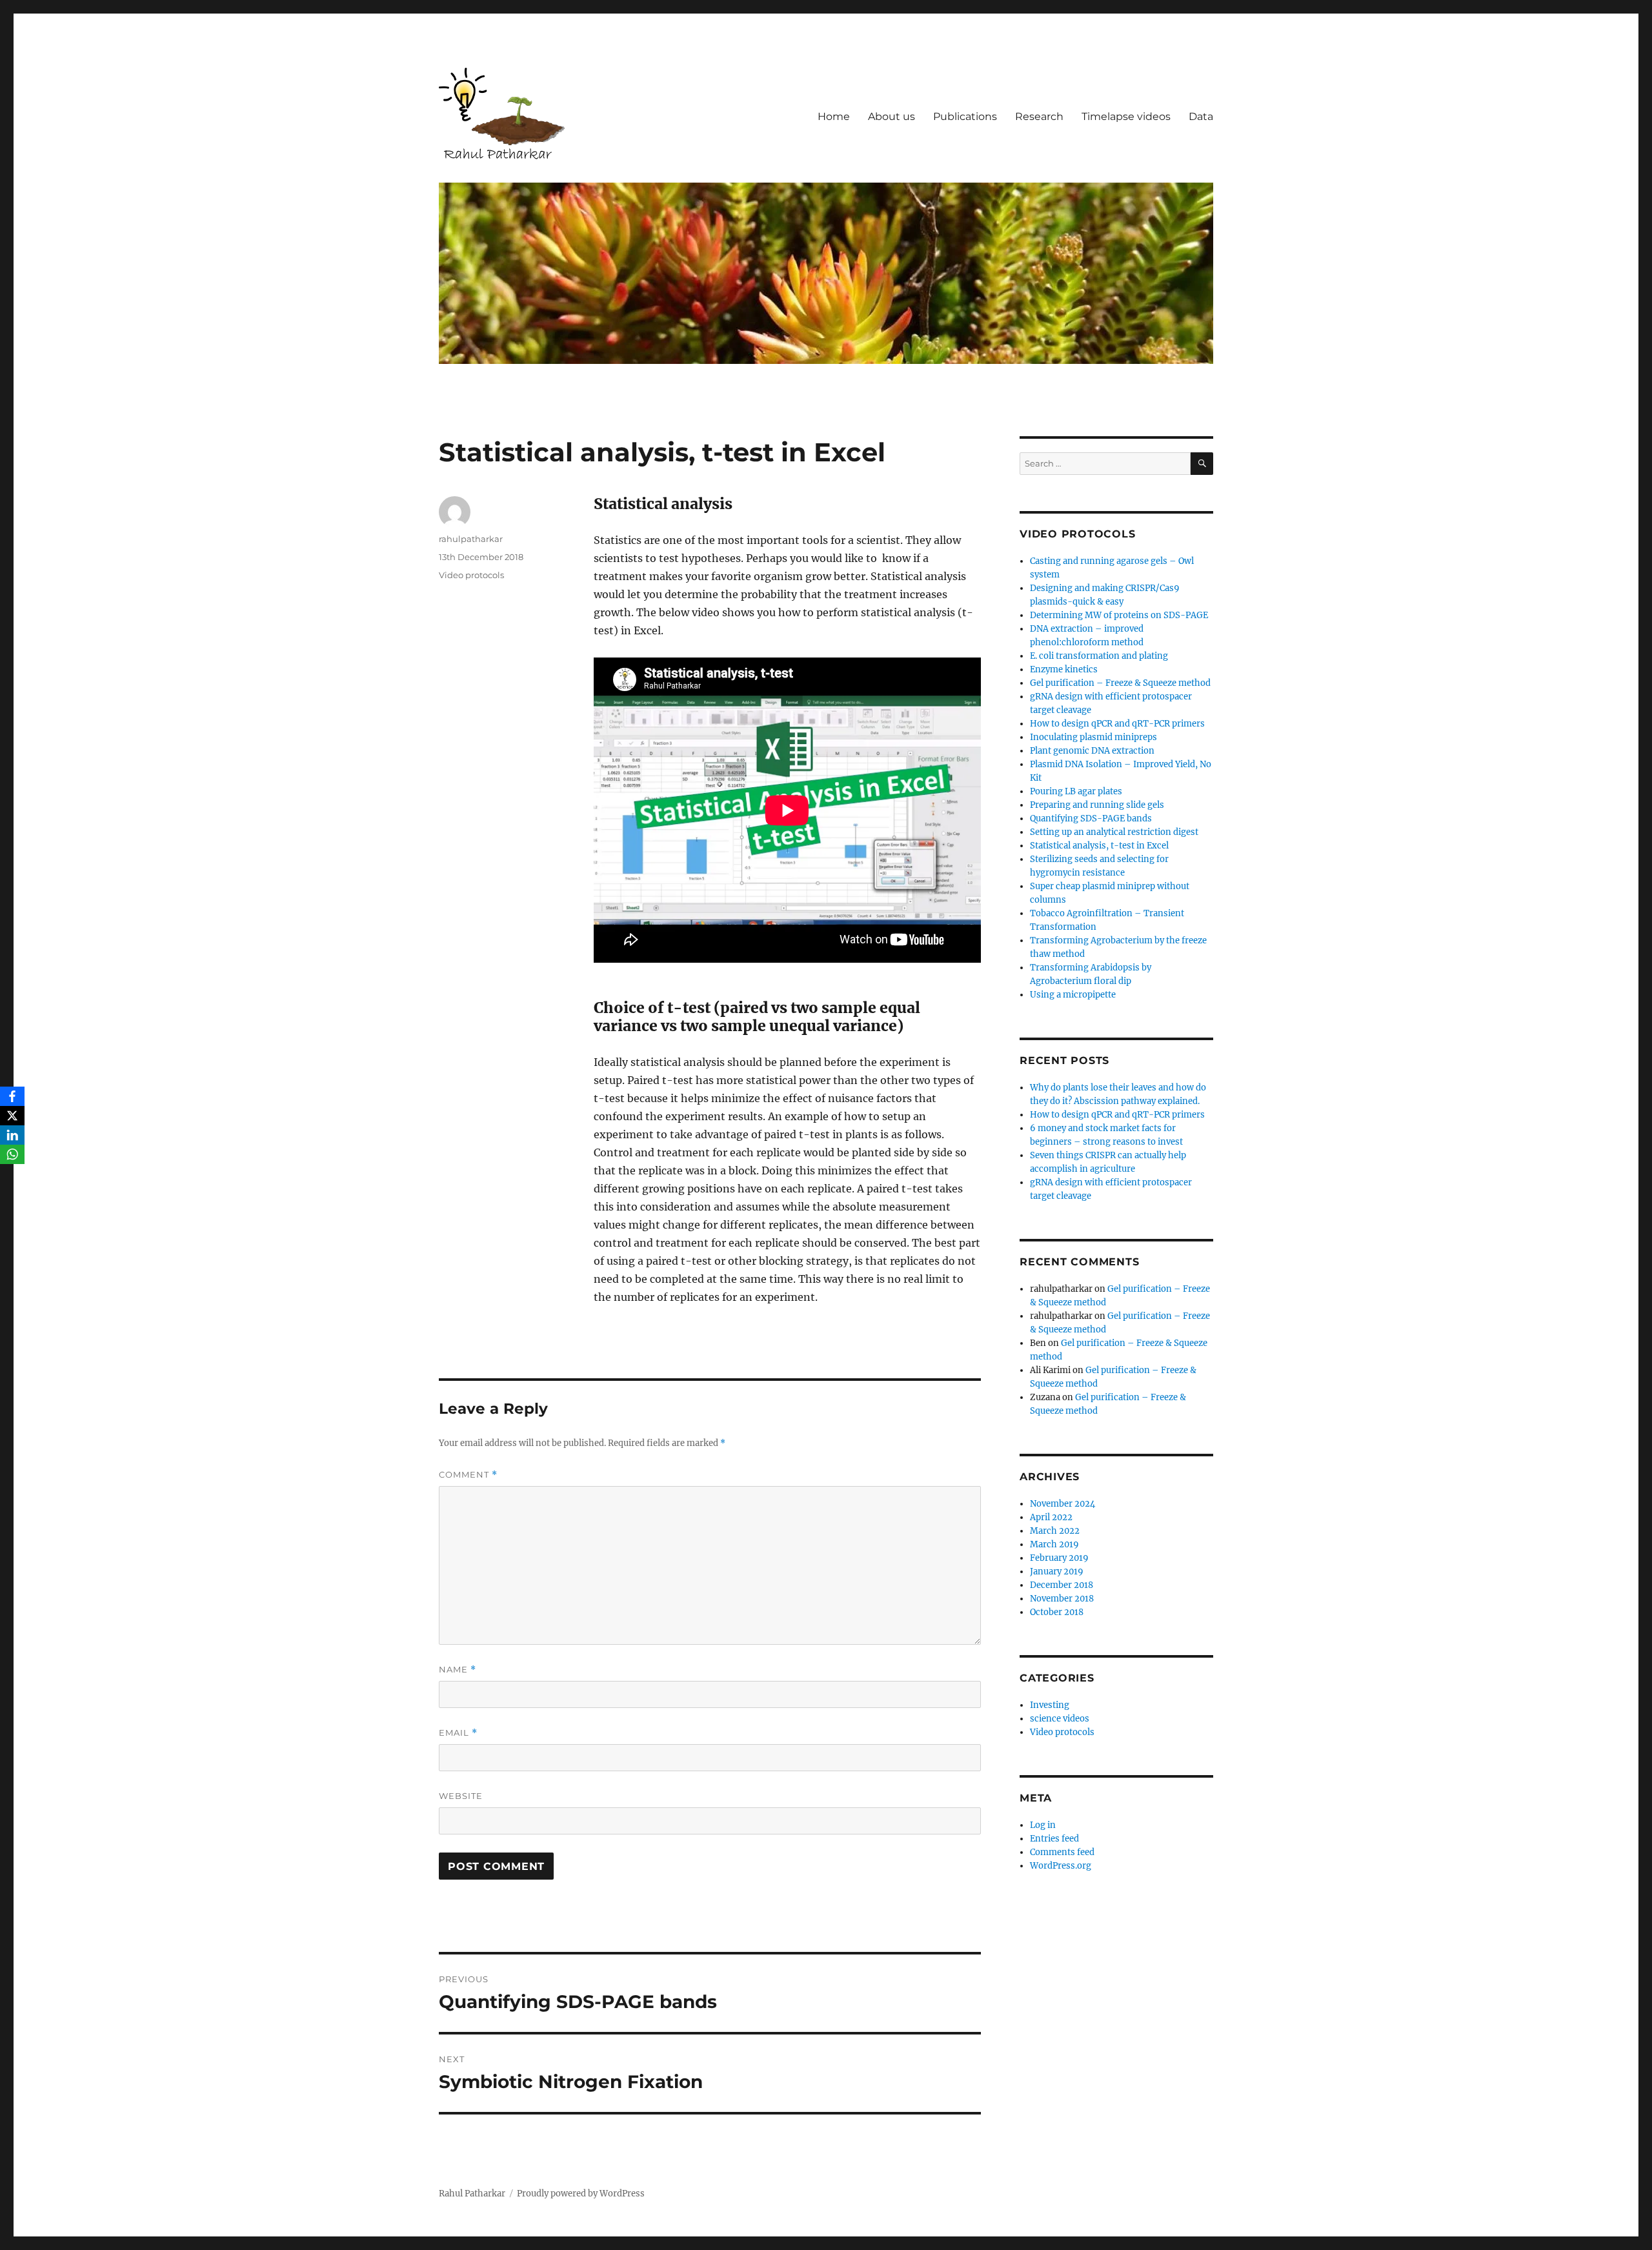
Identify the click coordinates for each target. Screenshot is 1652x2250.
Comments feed (1062, 1852)
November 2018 (1062, 1599)
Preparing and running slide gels (1097, 805)
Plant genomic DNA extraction (1092, 751)
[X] (12, 1116)
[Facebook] (12, 1096)
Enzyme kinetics (1064, 669)
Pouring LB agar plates (1076, 791)
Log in (1043, 1825)
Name (458, 1670)
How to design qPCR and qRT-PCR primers (1117, 724)
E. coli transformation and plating (1099, 656)
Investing (1050, 1705)
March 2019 (1054, 1544)
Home (834, 116)
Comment (468, 1475)
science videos (1060, 1719)
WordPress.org (1061, 1866)
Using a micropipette (1073, 995)
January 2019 (1057, 1572)
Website (461, 1796)
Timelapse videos (1126, 116)
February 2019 (1059, 1558)
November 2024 (1063, 1504)
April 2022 (1051, 1517)
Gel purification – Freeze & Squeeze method (1120, 683)
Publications (965, 116)
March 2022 (1055, 1531)
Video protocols (471, 575)
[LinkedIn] (12, 1135)
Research (1039, 116)
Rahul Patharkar (472, 2194)
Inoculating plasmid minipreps (1093, 737)
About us (891, 116)
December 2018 (1062, 1585)
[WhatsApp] (12, 1154)
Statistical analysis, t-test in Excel (1099, 846)
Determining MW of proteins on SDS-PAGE (1119, 615)
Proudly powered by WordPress (581, 2194)
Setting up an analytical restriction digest (1114, 832)
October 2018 (1057, 1612)
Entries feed (1054, 1839)
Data (1201, 116)
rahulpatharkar (471, 539)
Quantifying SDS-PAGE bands (1091, 819)
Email (458, 1733)
